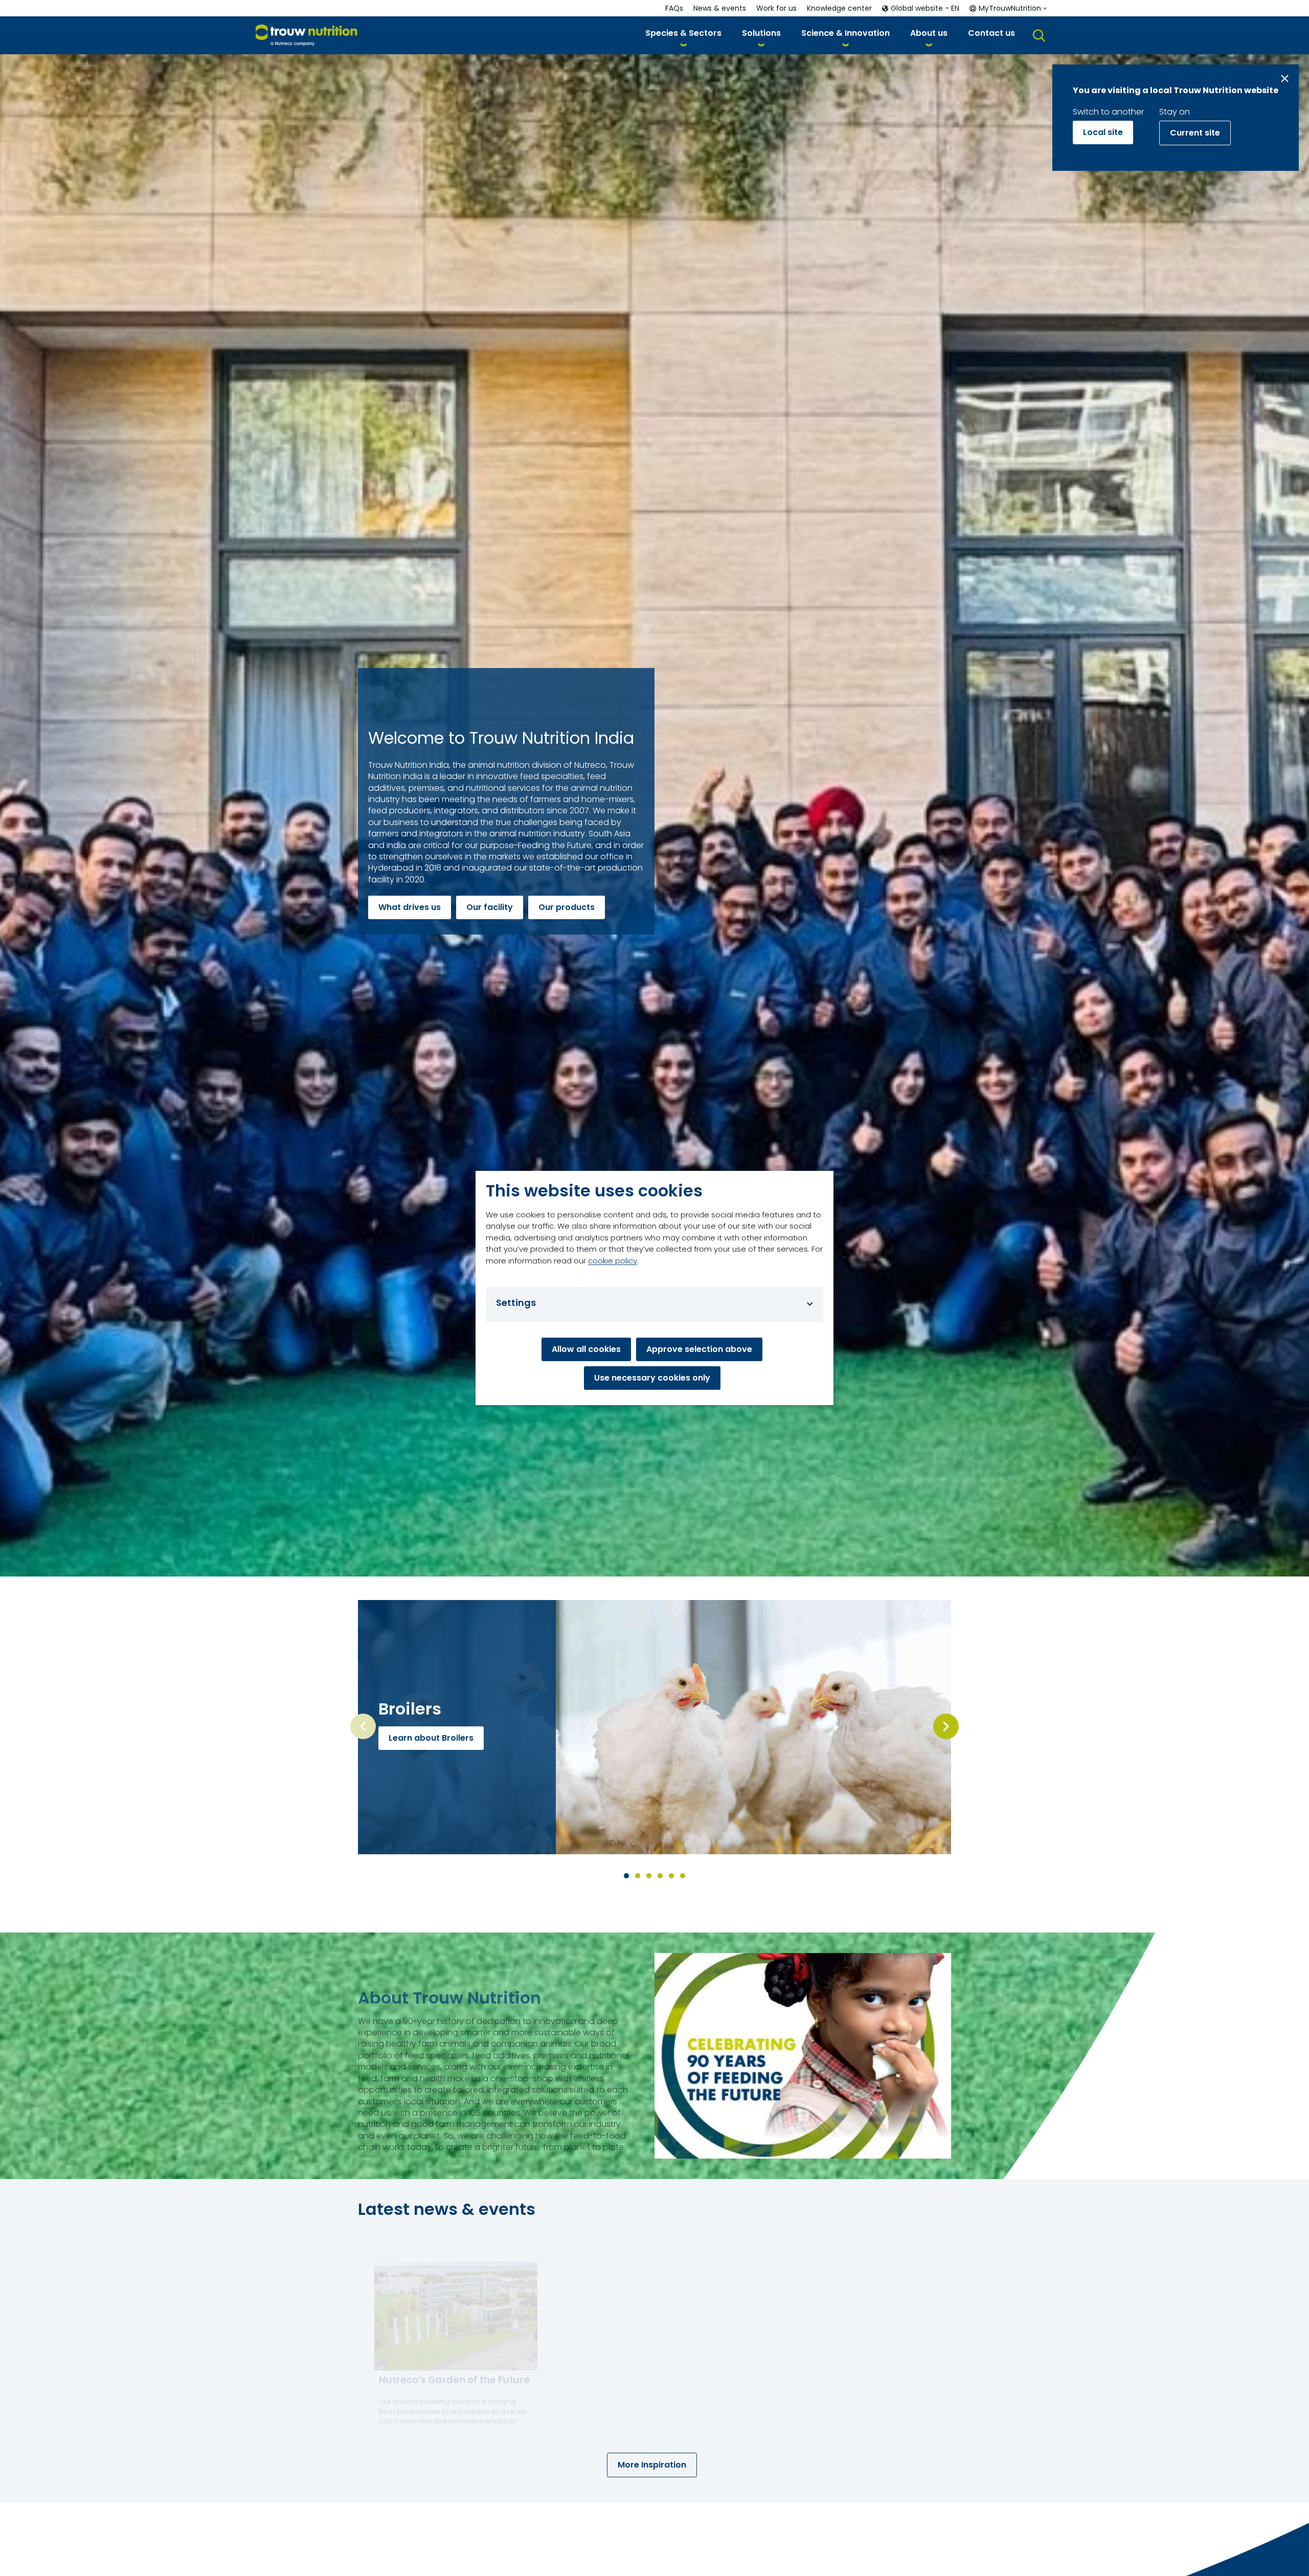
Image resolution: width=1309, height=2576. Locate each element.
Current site (1195, 133)
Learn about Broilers (431, 1738)
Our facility (490, 907)
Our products (567, 907)
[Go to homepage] (307, 36)
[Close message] (1285, 79)
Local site (1103, 132)
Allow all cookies (586, 1349)
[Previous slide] (363, 1726)
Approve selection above (699, 1349)
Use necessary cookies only (652, 1378)
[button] (683, 35)
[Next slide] (946, 1726)
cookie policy (613, 1261)
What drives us (410, 907)
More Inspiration (652, 2465)
